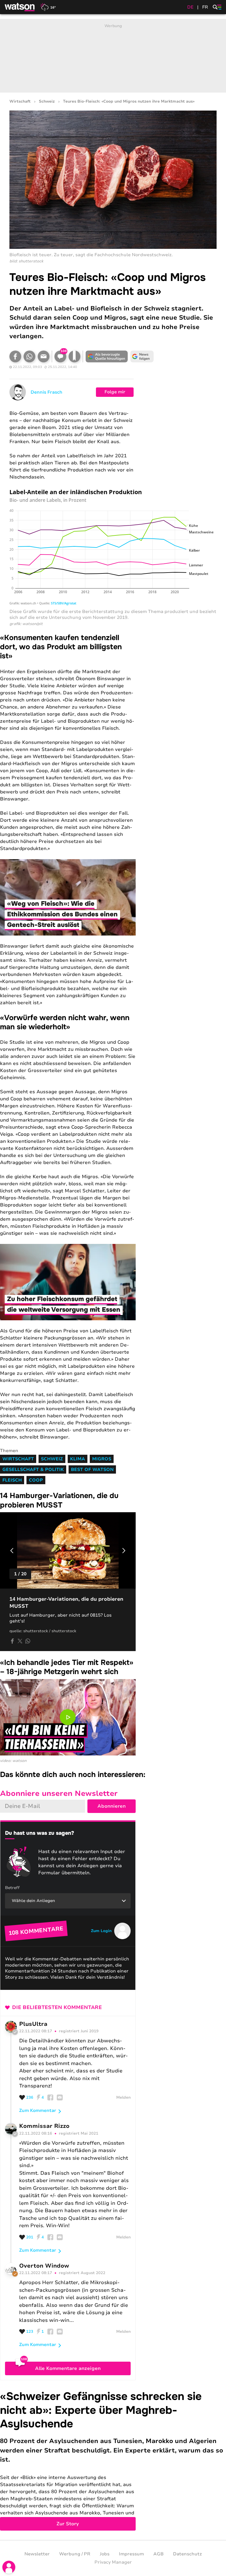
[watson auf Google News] (142, 356)
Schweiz (47, 102)
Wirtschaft (20, 102)
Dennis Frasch (46, 392)
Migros (102, 1459)
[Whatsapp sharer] (28, 1641)
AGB (158, 2554)
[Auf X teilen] (20, 1641)
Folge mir (115, 392)
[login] (9, 2567)
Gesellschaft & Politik (33, 1469)
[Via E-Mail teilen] (44, 356)
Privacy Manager (113, 2562)
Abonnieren (112, 1806)
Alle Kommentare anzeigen (68, 2368)
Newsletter (37, 2554)
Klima (78, 1459)
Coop (36, 1480)
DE (190, 7)
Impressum (131, 2554)
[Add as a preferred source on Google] (107, 356)
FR (205, 7)
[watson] (20, 7)
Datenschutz (187, 2554)
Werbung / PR (75, 2554)
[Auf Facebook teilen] (15, 356)
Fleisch (12, 1480)
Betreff (12, 1888)
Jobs (105, 2554)
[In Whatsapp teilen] (29, 356)
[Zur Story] (113, 2460)
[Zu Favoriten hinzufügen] (74, 356)
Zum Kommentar (38, 2110)
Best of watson (92, 1469)
